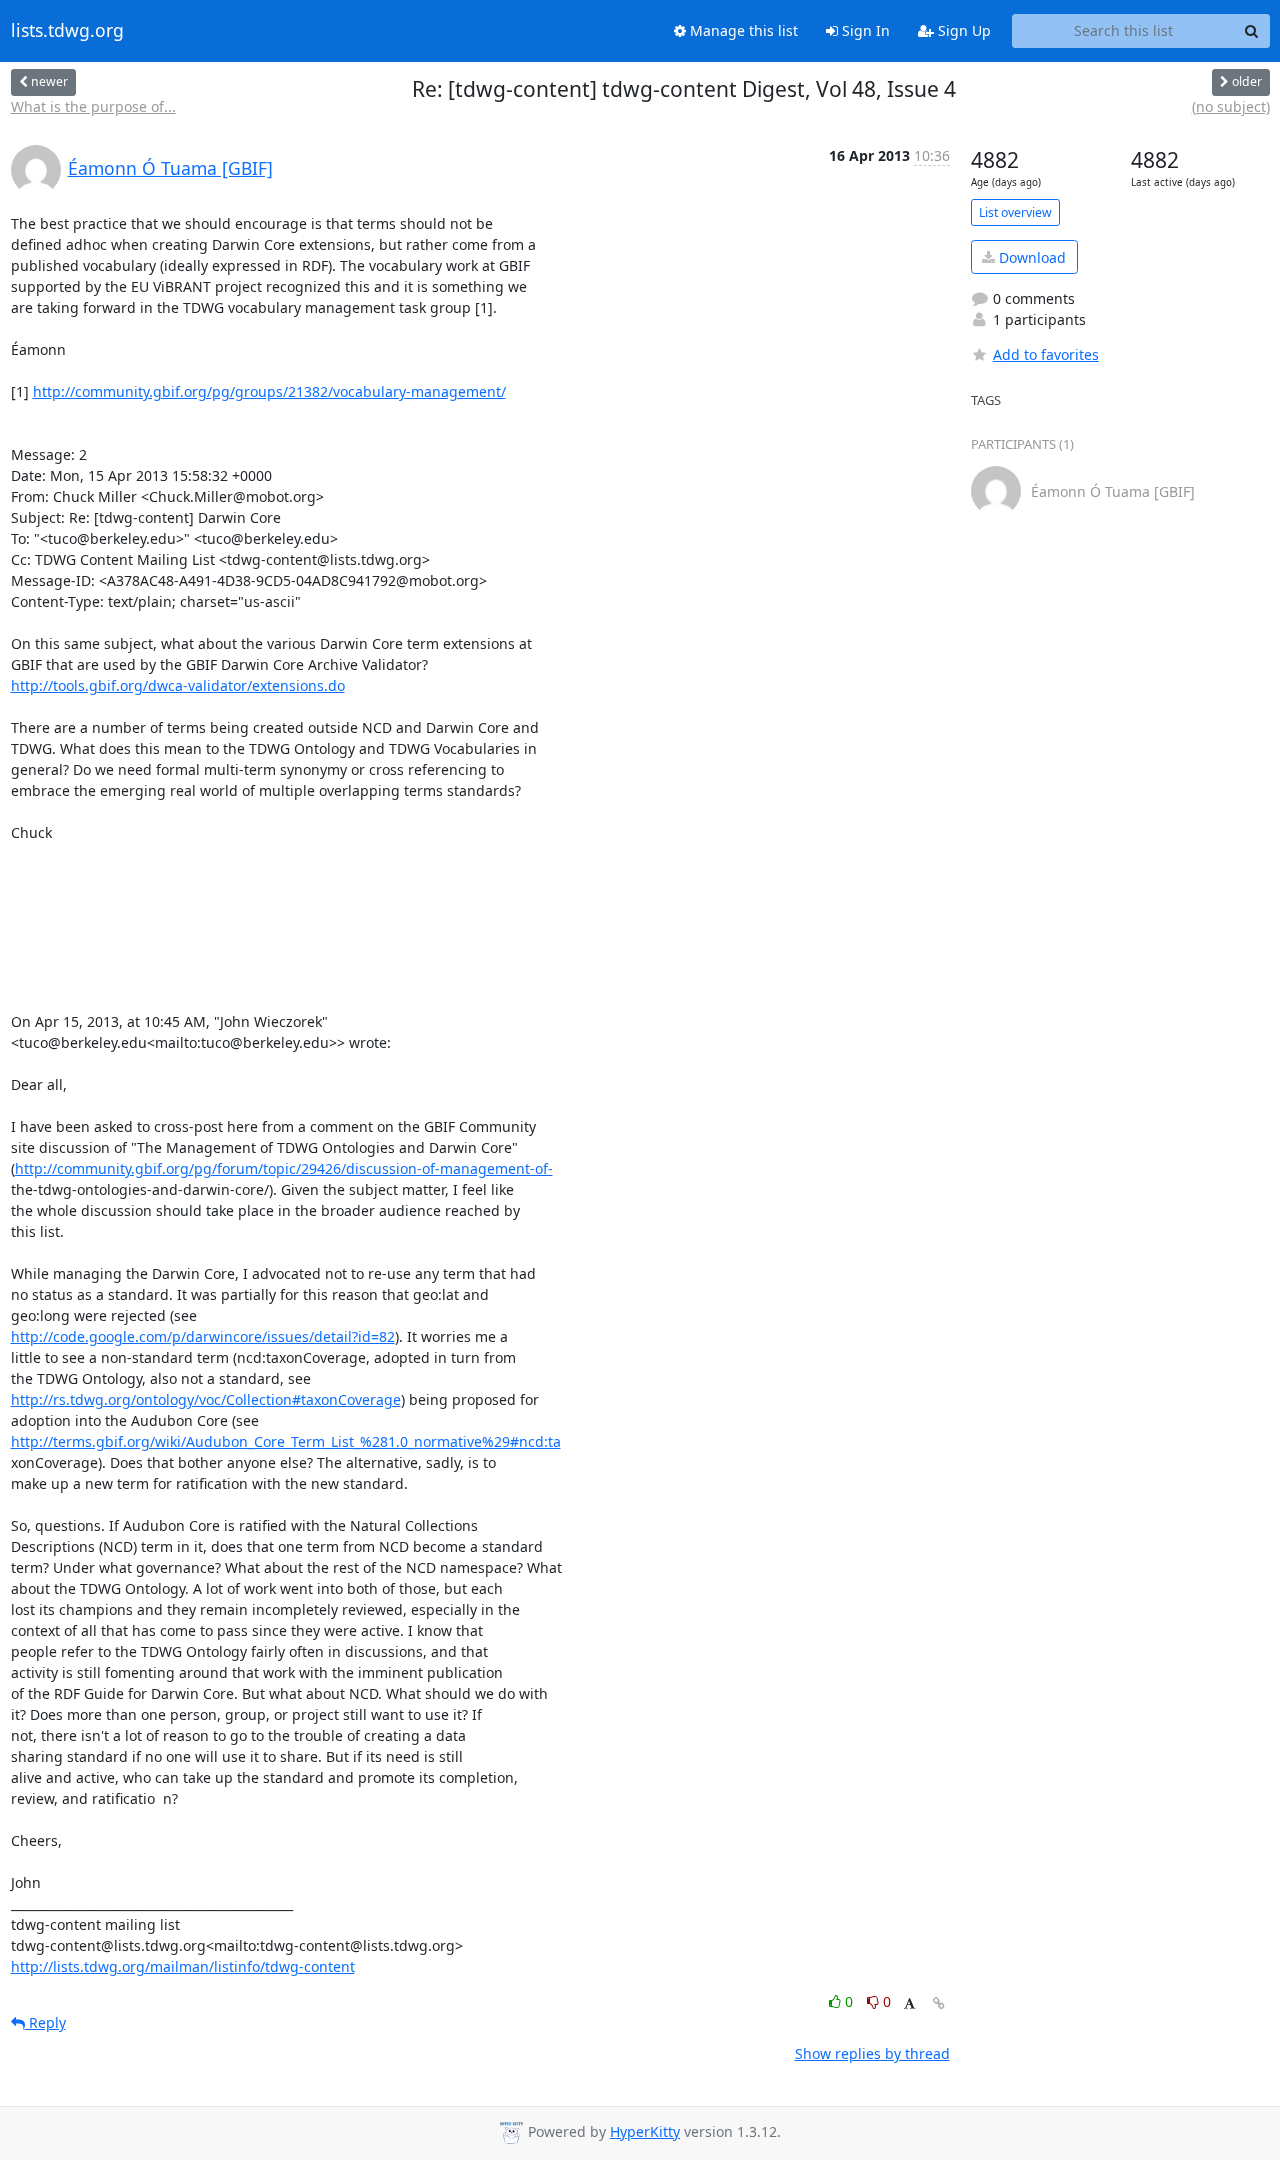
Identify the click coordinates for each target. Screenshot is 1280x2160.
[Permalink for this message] (939, 2003)
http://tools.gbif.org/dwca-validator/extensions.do (178, 685)
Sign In (864, 30)
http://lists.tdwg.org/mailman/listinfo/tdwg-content (183, 1966)
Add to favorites (1046, 354)
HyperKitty (645, 2131)
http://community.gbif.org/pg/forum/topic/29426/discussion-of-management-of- (284, 1168)
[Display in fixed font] (909, 2004)
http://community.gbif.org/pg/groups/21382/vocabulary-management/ (269, 391)
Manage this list (742, 30)
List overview (1015, 212)
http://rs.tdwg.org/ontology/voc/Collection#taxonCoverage (206, 1399)
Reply (45, 2022)
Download (1030, 257)
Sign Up (962, 30)
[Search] (1252, 31)
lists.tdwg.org (67, 31)
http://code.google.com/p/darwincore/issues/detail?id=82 (203, 1336)
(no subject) (1231, 106)
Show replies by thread (872, 2053)
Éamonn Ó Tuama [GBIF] (170, 168)
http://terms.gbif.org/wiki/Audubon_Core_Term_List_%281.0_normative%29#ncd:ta (286, 1441)
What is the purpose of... (93, 106)
